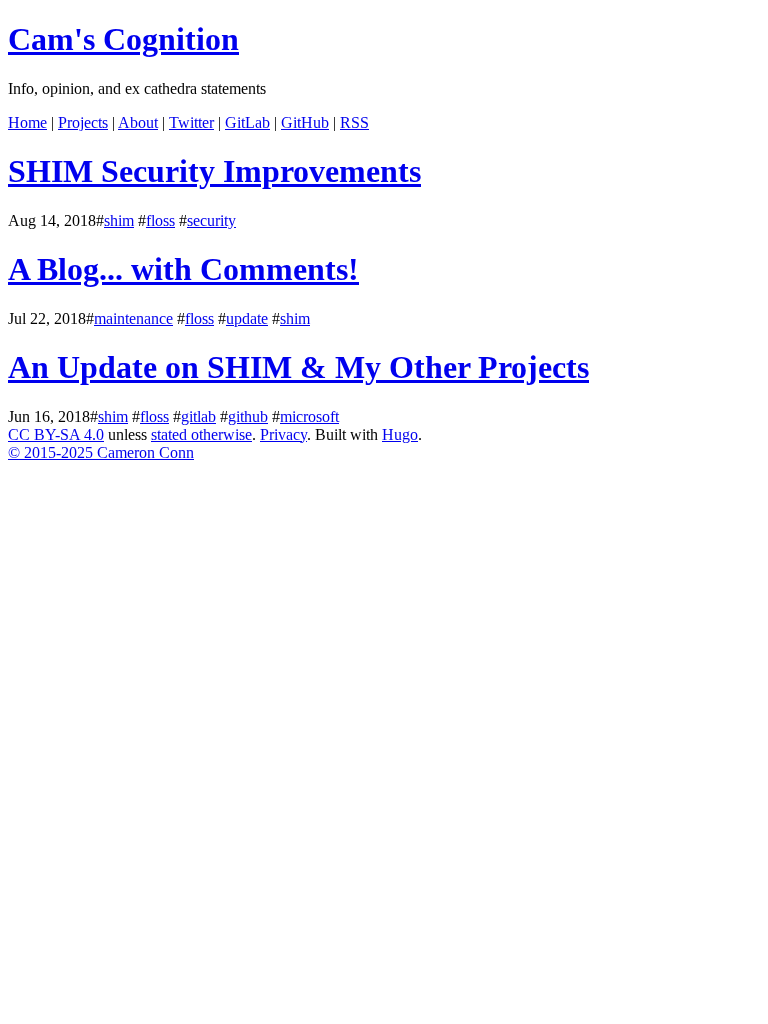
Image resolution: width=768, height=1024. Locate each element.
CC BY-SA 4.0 (56, 434)
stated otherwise (201, 434)
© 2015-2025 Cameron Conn (101, 452)
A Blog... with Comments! (183, 269)
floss (160, 220)
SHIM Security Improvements (214, 171)
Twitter (191, 122)
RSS (354, 122)
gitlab (198, 416)
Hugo (400, 434)
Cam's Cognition (123, 39)
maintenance (133, 318)
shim (119, 220)
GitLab (247, 122)
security (211, 220)
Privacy (283, 434)
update (247, 318)
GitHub (305, 122)
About (138, 122)
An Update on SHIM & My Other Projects (298, 367)
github (248, 416)
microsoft (309, 416)
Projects (83, 122)
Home (27, 122)
